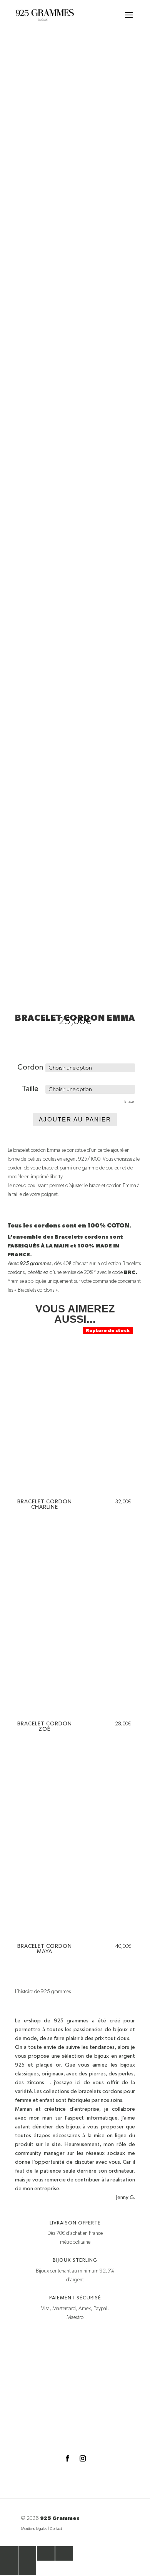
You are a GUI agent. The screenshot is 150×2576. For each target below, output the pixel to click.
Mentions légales (34, 2529)
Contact (56, 2529)
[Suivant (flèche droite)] (27, 2568)
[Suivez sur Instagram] (83, 2458)
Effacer (130, 1101)
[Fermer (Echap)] (64, 2553)
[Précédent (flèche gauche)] (9, 2568)
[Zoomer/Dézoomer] (9, 2553)
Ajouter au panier (75, 1119)
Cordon (30, 1067)
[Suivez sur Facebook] (67, 2458)
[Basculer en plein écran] (27, 2553)
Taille (30, 1089)
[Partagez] (46, 2553)
